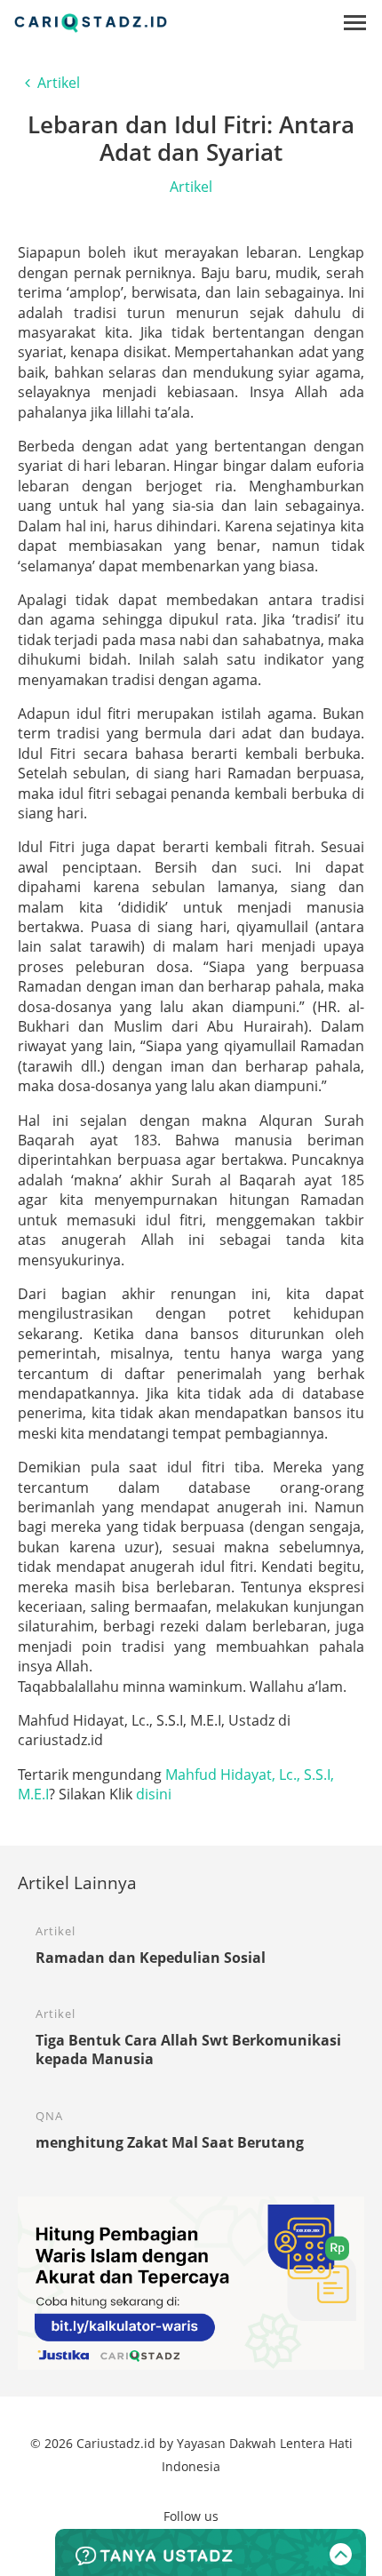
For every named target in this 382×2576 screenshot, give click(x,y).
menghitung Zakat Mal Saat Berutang (170, 2142)
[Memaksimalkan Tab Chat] (211, 2552)
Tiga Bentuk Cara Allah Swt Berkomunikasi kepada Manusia (188, 2050)
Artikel (59, 83)
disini (154, 1794)
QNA (49, 2116)
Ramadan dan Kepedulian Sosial (151, 1958)
